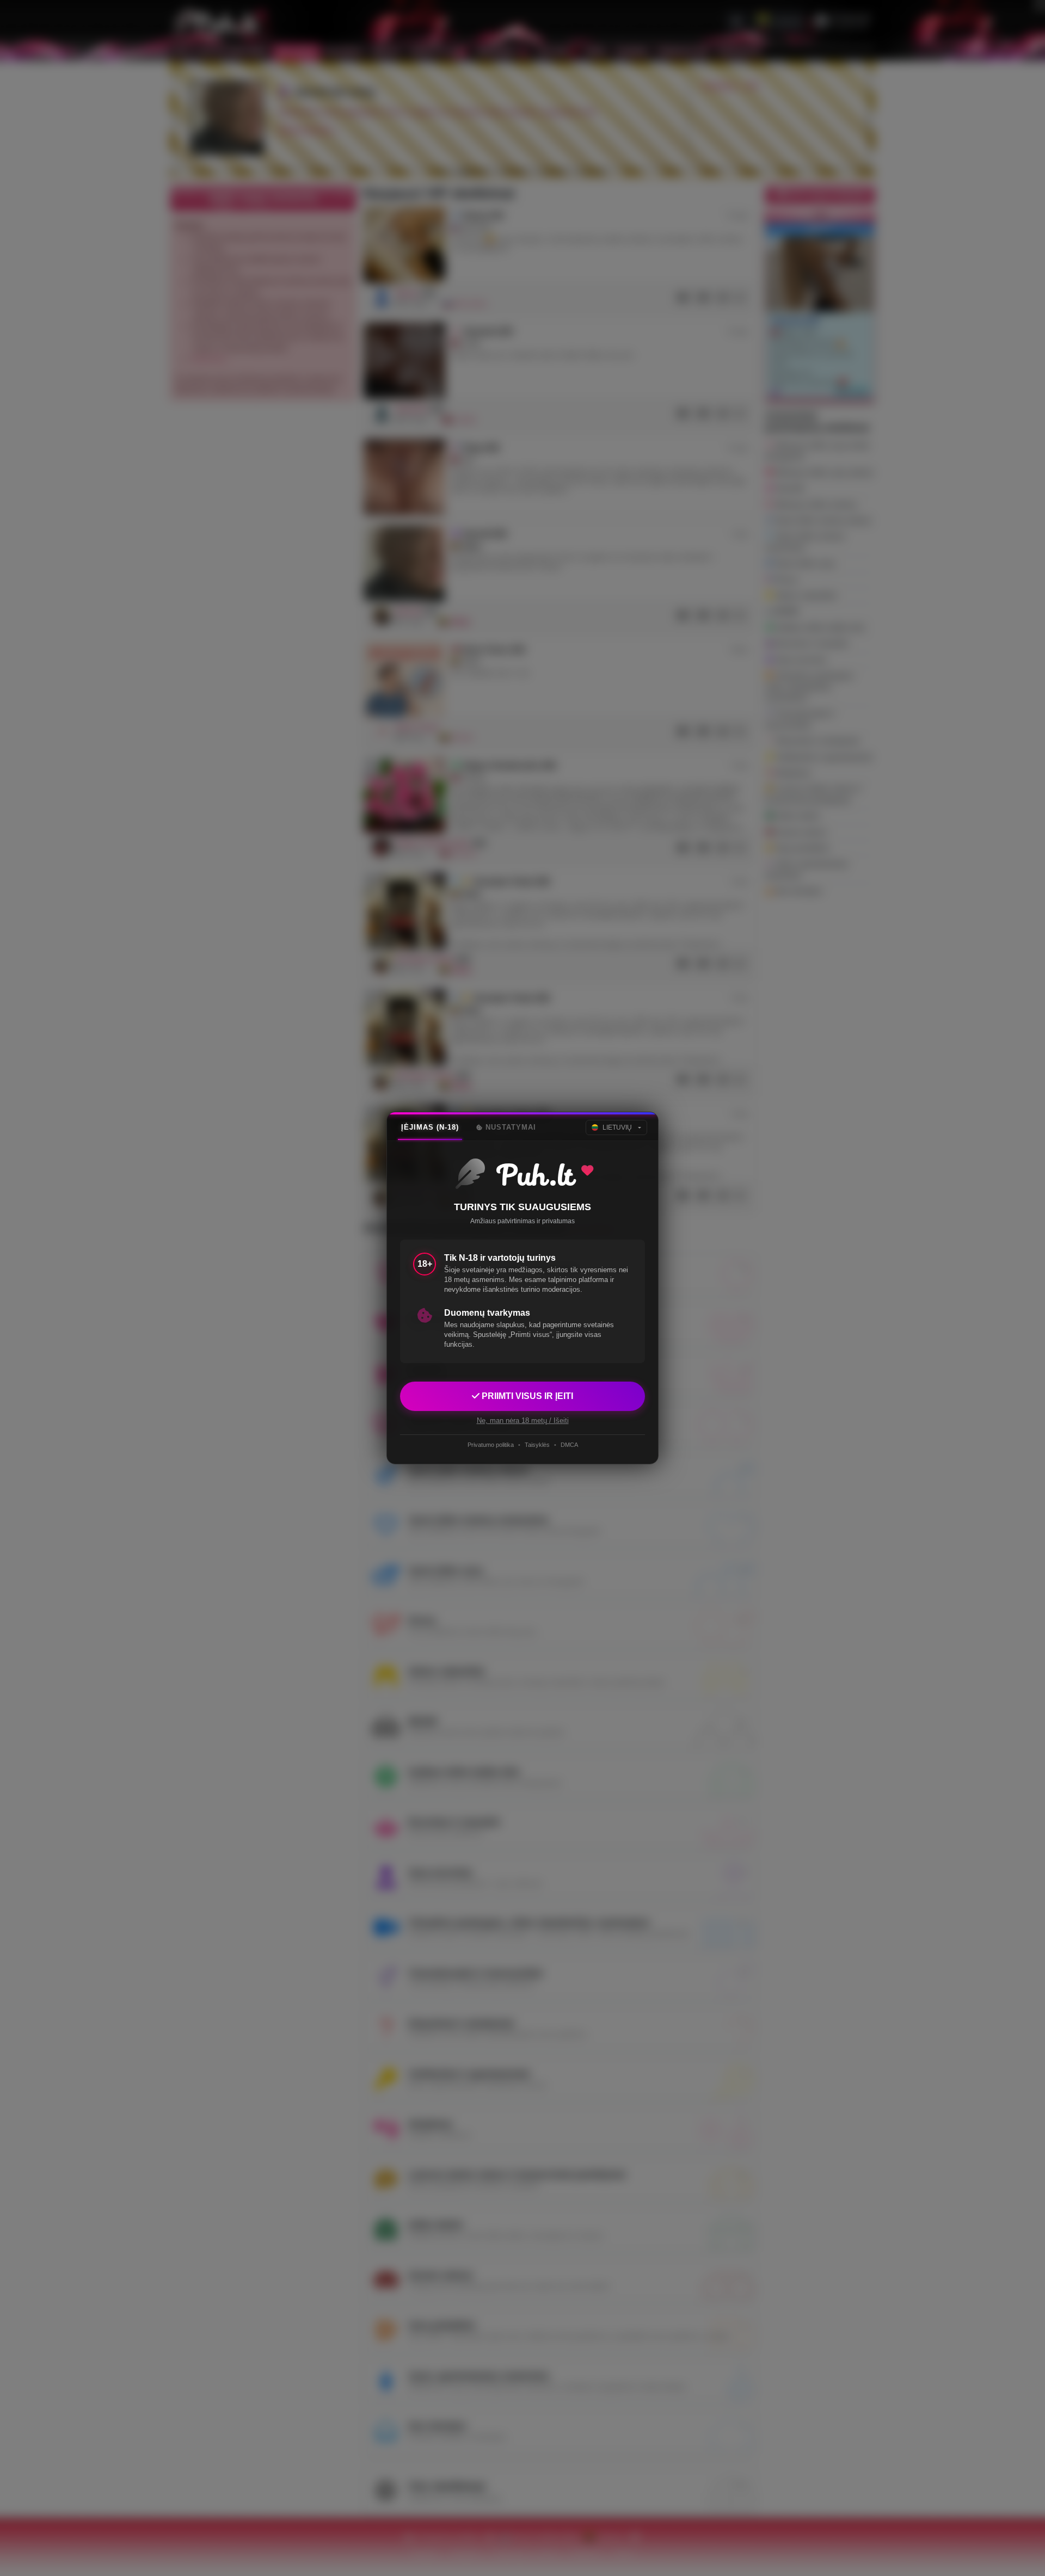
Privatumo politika (491, 1445)
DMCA (569, 1445)
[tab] (430, 1127)
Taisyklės (537, 1445)
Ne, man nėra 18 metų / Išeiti (523, 1421)
